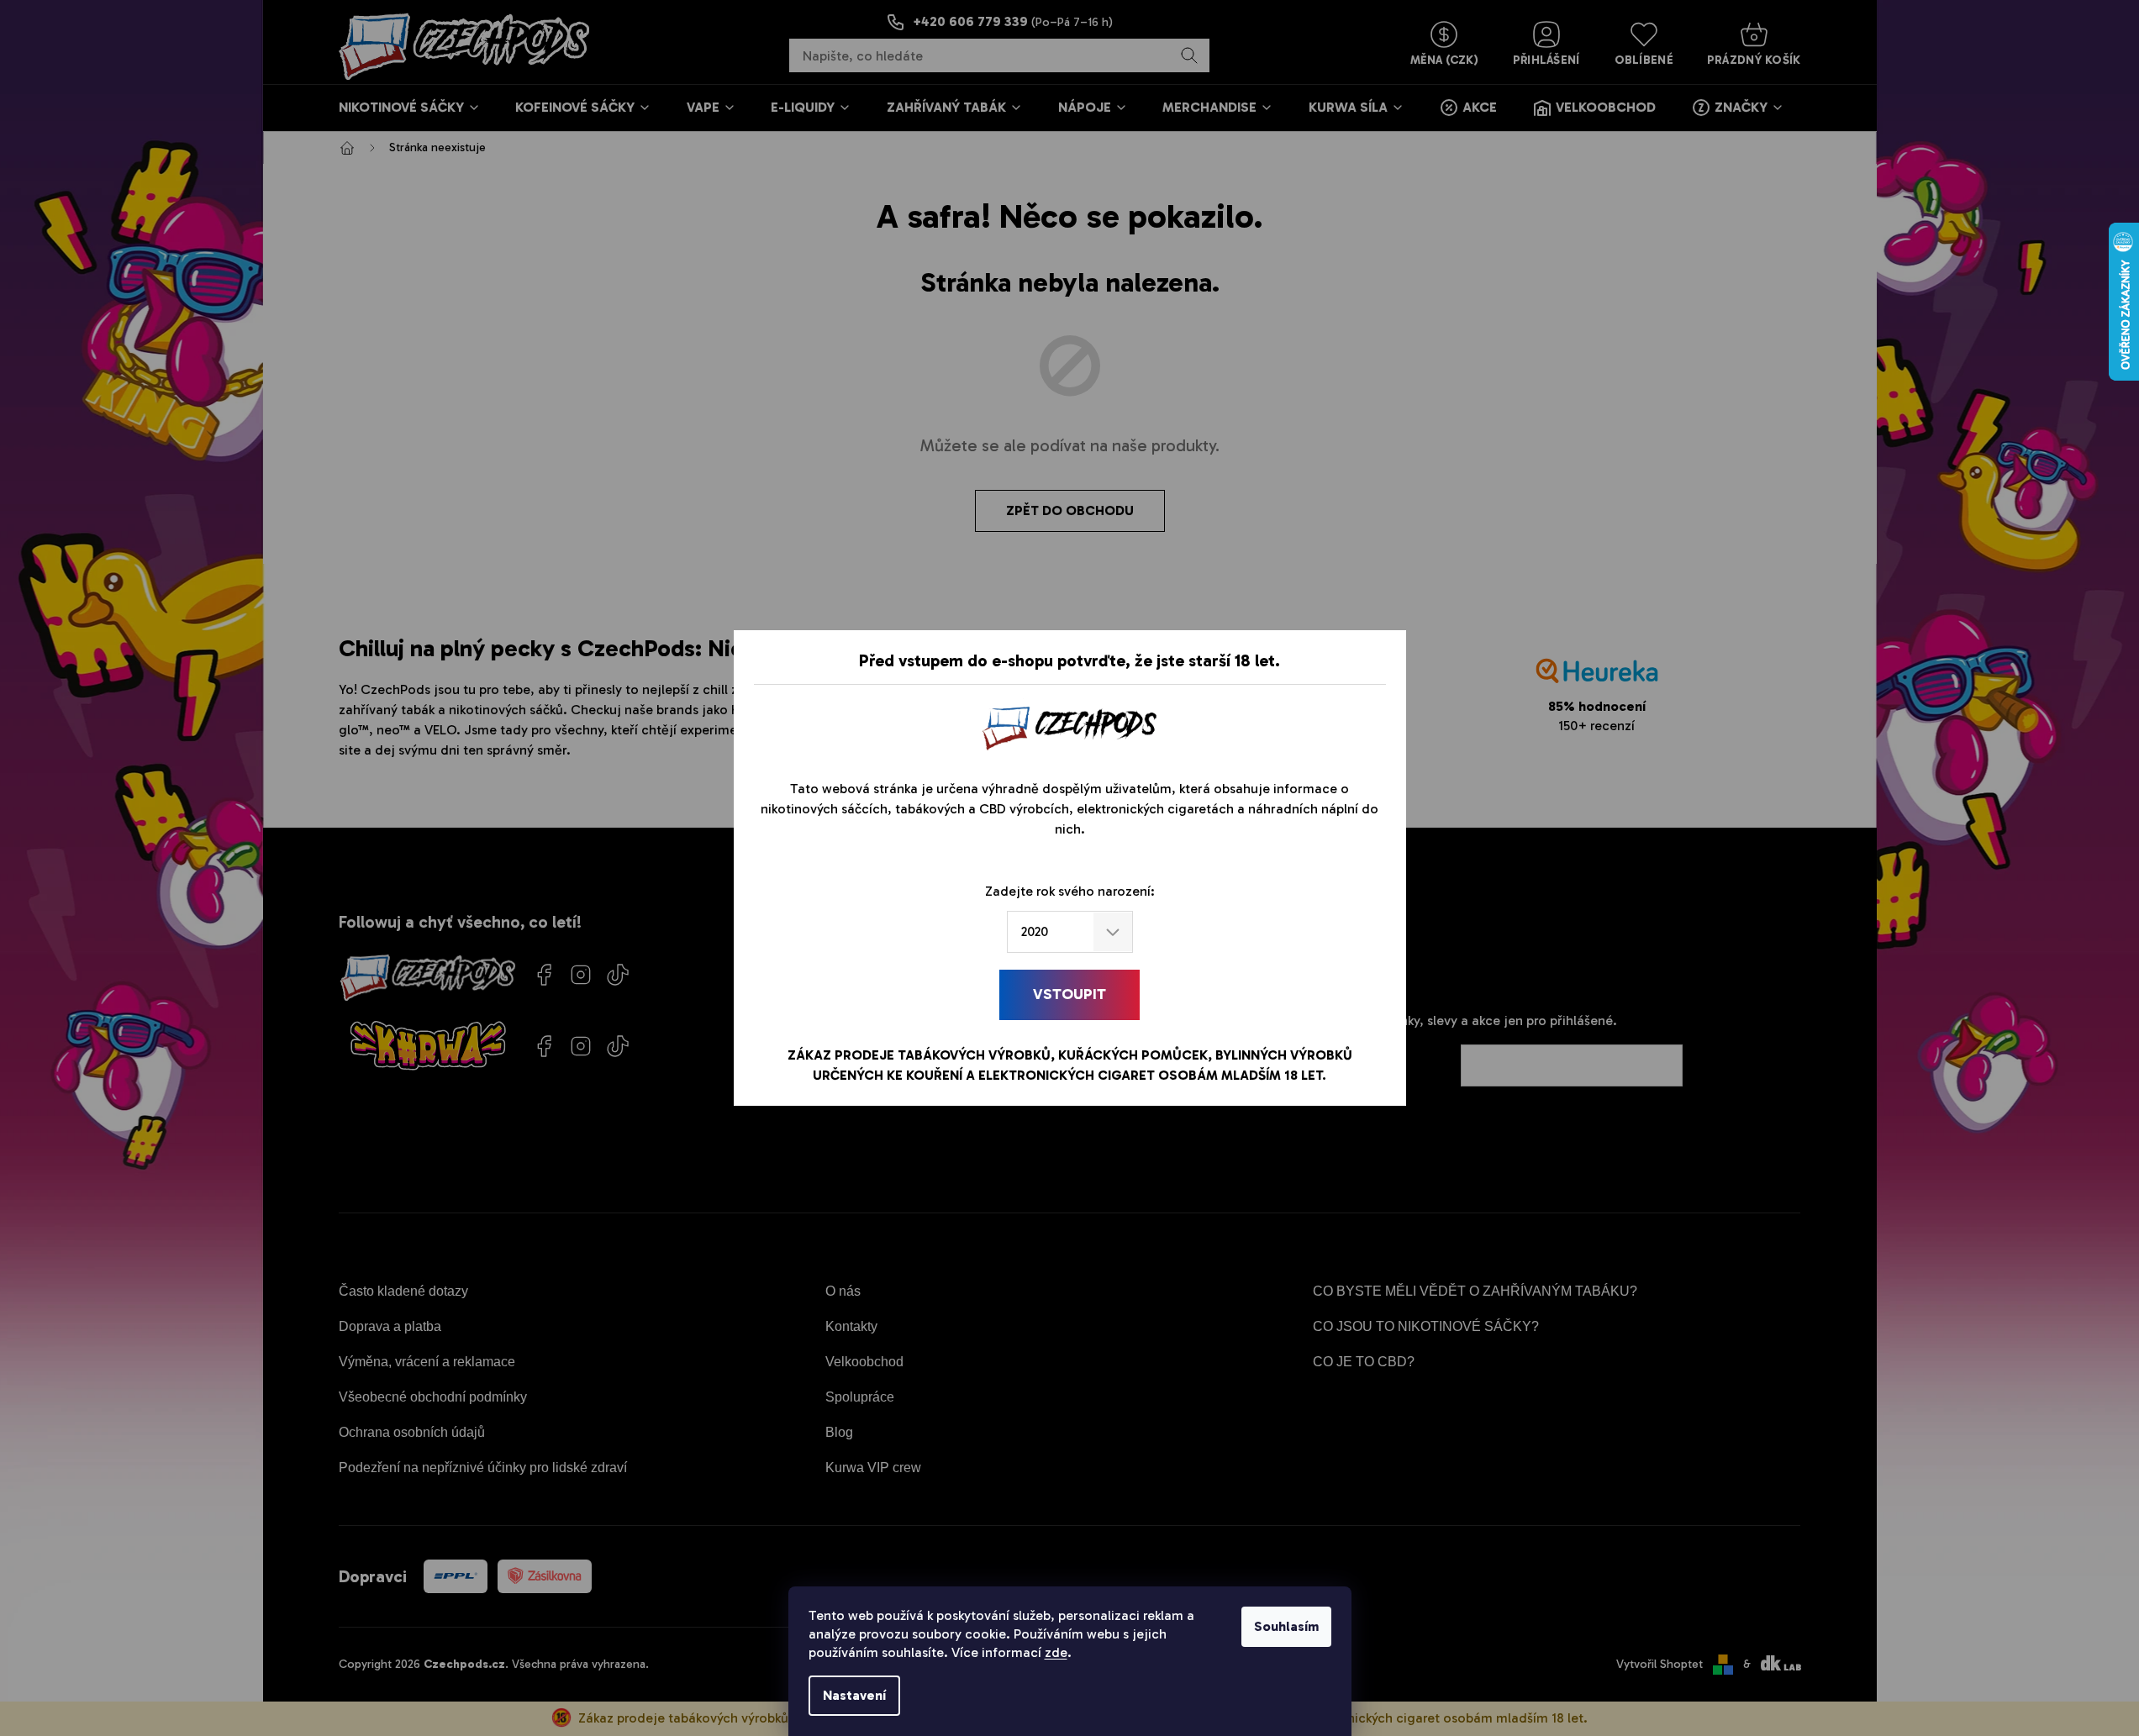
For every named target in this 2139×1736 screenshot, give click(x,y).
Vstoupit (1069, 994)
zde (1056, 1652)
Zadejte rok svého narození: (1070, 891)
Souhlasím (1286, 1626)
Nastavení (854, 1695)
